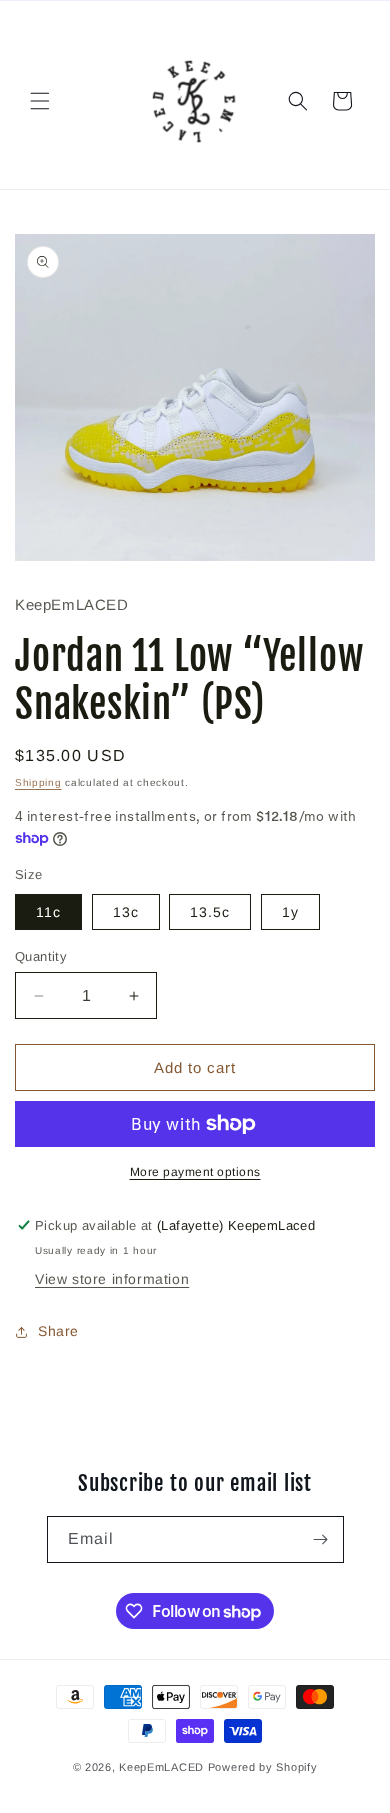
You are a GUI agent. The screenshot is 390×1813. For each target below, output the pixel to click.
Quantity (41, 956)
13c (126, 912)
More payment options (195, 1172)
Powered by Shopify (263, 1767)
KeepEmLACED (161, 1767)
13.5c (210, 912)
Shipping (38, 782)
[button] (40, 101)
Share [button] (58, 1331)
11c (48, 912)
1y (290, 912)
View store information (112, 1279)
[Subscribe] (321, 1539)
